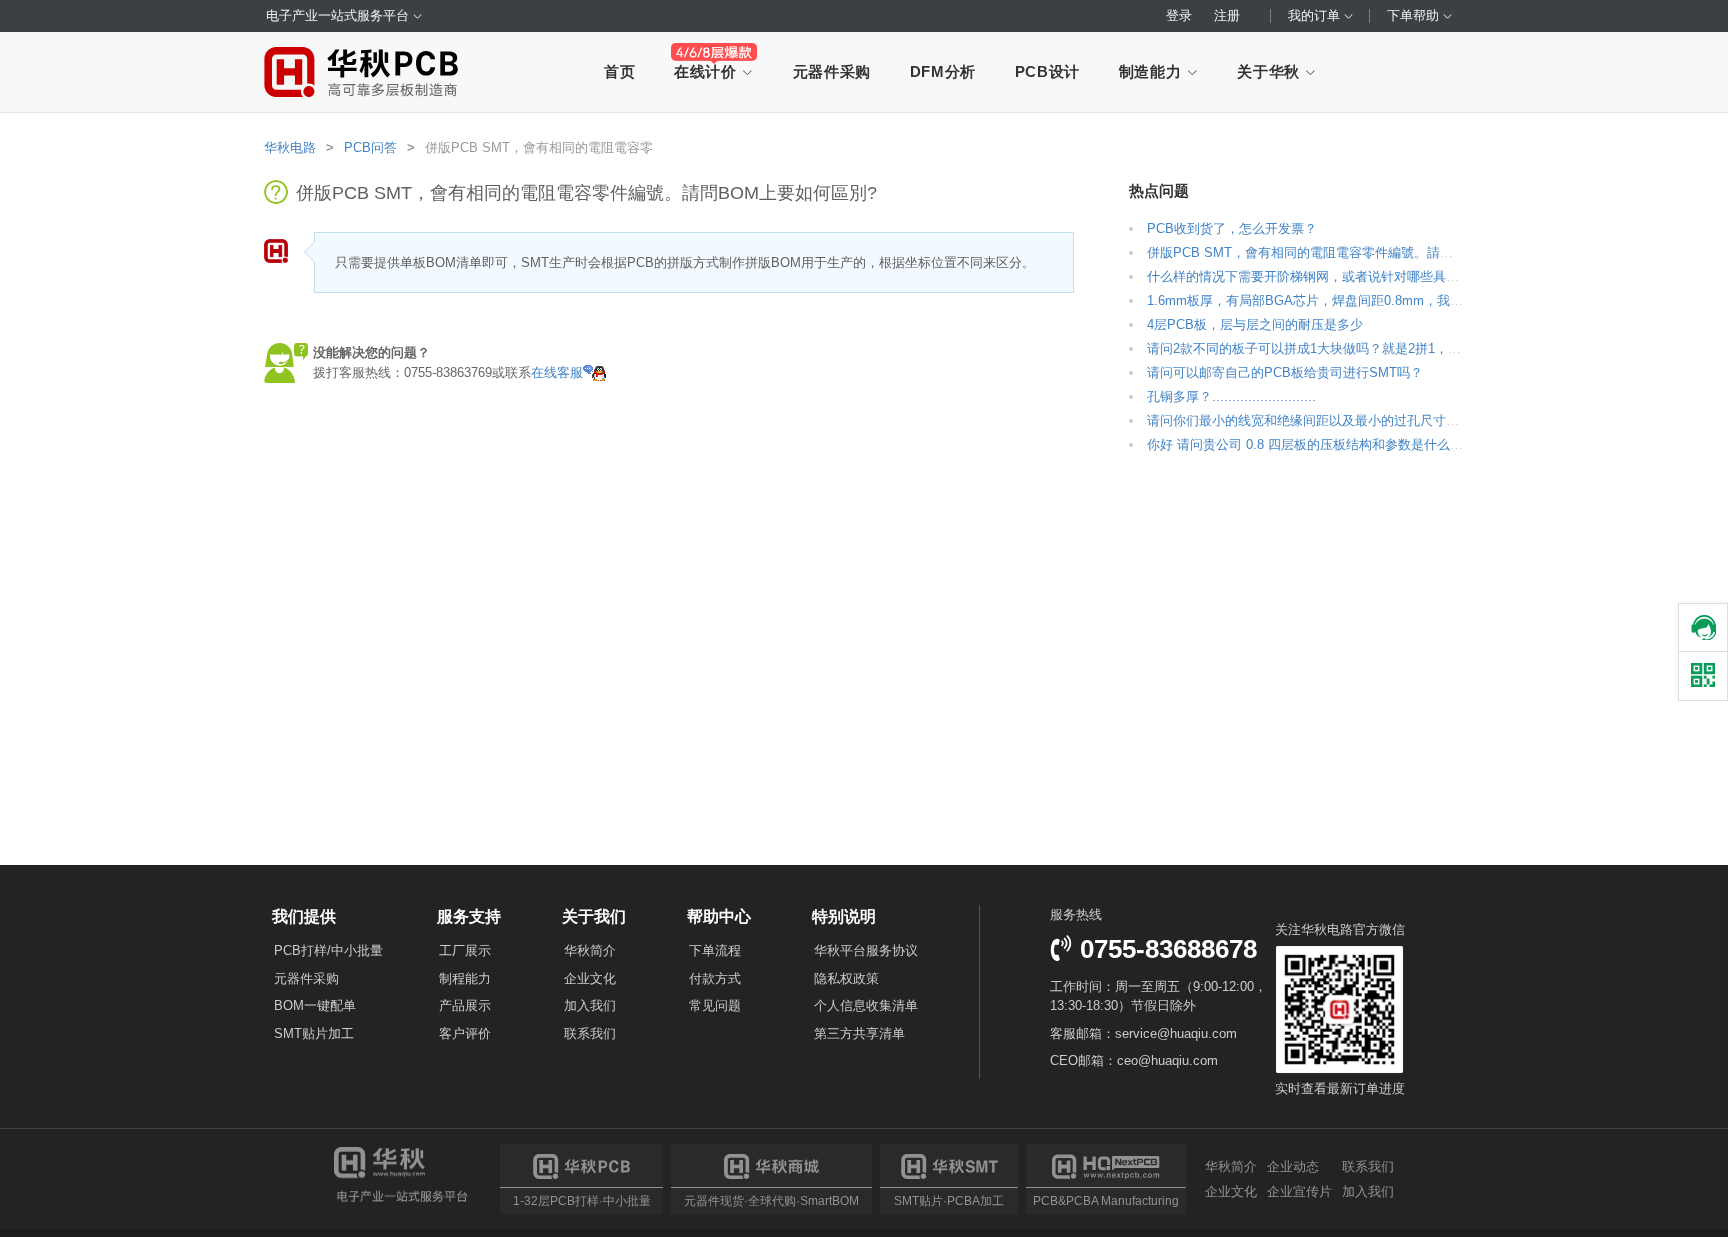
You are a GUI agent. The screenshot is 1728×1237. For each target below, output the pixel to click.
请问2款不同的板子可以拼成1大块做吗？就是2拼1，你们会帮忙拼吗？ (1349, 348)
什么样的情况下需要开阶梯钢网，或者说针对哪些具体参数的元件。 (1342, 276)
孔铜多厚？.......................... (1231, 396)
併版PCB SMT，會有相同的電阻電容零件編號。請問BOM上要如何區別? (1357, 252)
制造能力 (1152, 71)
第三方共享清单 (859, 1033)
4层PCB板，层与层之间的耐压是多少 (1255, 324)
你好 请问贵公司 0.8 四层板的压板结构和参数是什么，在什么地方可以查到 (1363, 444)
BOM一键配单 (315, 1005)
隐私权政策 (846, 978)
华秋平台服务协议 (866, 950)
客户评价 (465, 1033)
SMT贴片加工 (314, 1033)
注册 (1227, 15)
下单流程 (715, 950)
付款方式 (715, 978)
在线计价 (707, 71)
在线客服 (557, 372)
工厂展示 (465, 950)
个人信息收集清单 (866, 1005)
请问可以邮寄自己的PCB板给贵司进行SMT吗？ (1285, 372)
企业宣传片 (1299, 1191)
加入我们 (590, 1005)
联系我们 (590, 1033)
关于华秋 (1270, 71)
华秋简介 (590, 950)
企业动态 (1293, 1167)
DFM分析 (943, 71)
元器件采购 (832, 71)
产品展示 (465, 1005)
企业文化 (590, 978)
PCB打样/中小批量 (328, 950)
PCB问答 (370, 147)
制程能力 (465, 978)
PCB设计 (1047, 71)
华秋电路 (290, 147)
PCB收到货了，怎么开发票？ (1232, 228)
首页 (619, 71)
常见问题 (715, 1005)
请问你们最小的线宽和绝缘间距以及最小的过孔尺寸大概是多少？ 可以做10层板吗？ (1390, 420)
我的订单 (1316, 15)
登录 (1179, 15)
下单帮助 (1415, 15)
